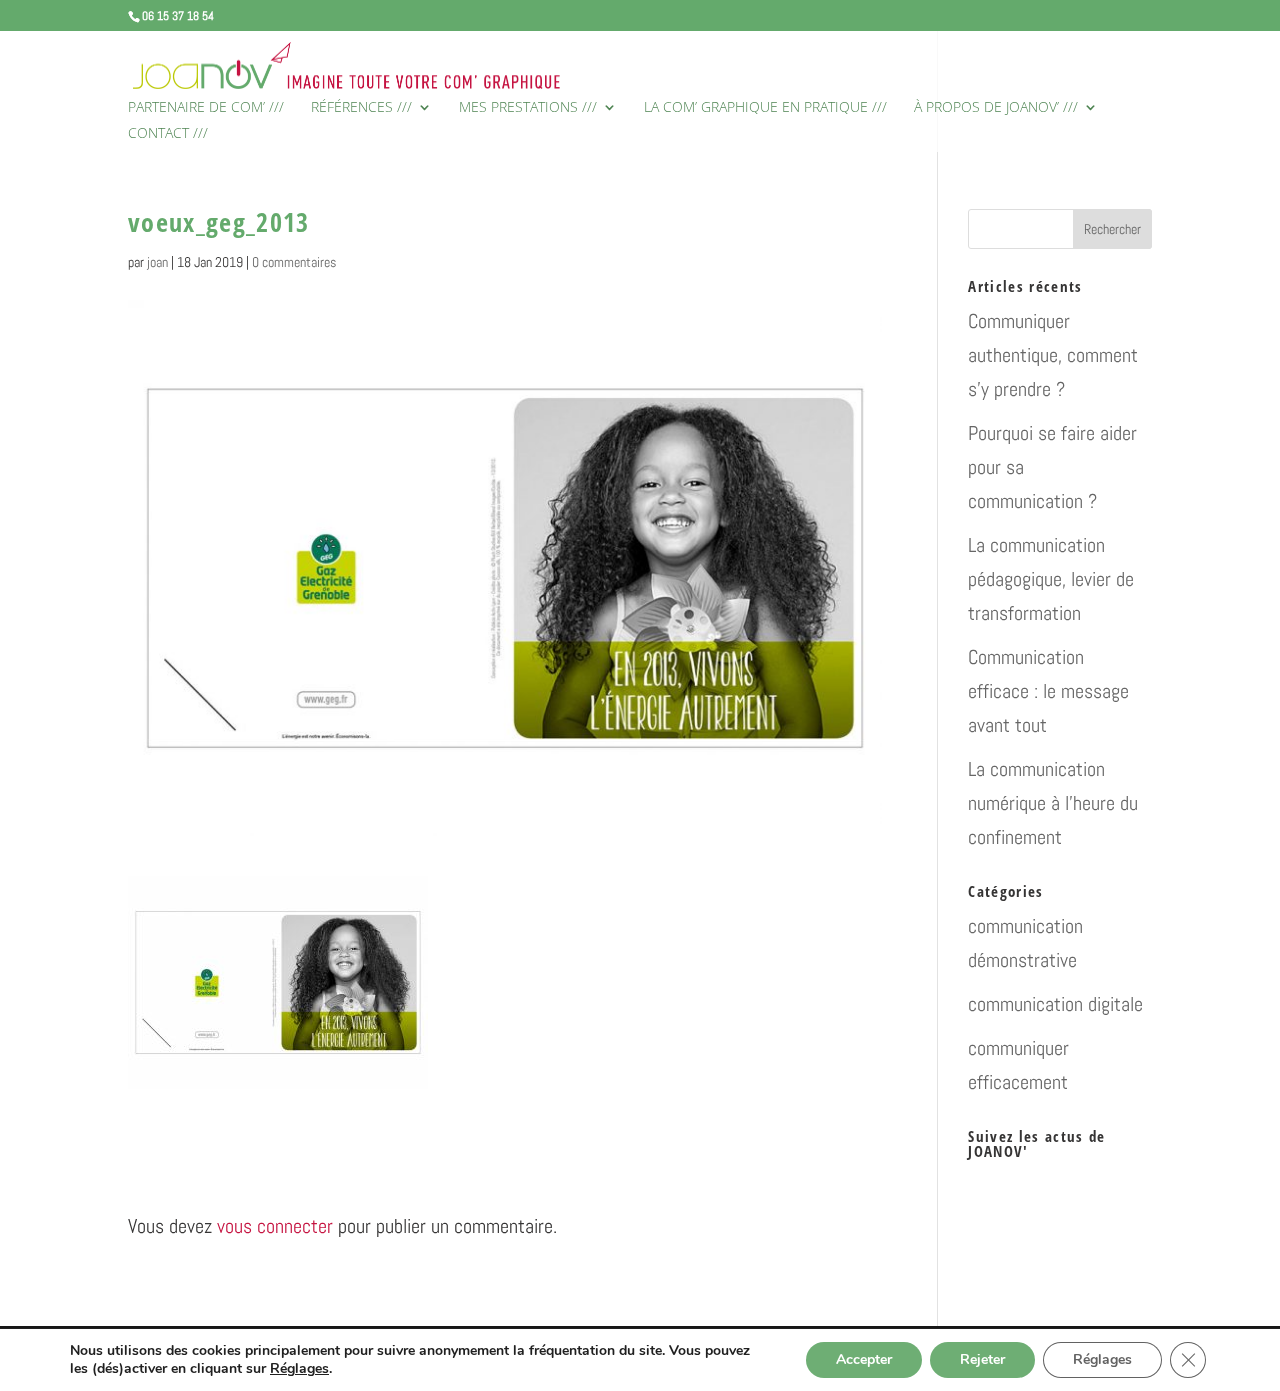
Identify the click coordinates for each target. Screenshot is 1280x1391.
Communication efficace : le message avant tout (1048, 691)
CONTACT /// (168, 134)
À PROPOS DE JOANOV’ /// (996, 108)
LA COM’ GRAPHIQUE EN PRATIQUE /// (765, 108)
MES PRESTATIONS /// (528, 108)
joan (157, 262)
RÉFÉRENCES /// (361, 108)
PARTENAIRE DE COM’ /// (206, 108)
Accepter (864, 1359)
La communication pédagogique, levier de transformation (1051, 579)
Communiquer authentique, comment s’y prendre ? (1053, 355)
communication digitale (1055, 1004)
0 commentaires (294, 262)
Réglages (299, 1369)
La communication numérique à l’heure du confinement (1053, 803)
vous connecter (275, 1226)
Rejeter (982, 1359)
